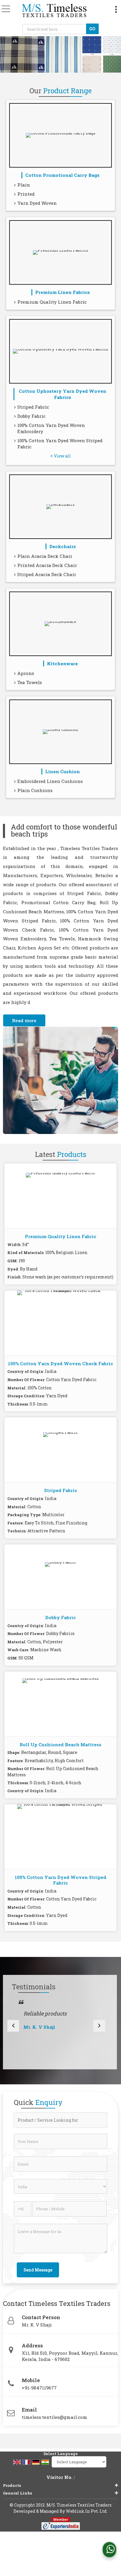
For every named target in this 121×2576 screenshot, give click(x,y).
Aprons (26, 673)
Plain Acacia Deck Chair (45, 556)
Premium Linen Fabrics (63, 292)
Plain (24, 185)
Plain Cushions (35, 790)
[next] (99, 2026)
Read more (24, 1020)
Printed (26, 194)
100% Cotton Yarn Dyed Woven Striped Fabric (60, 444)
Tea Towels (30, 682)
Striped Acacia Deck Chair (47, 574)
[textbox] (55, 29)
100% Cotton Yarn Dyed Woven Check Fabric (60, 1363)
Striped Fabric (33, 407)
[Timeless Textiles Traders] (54, 10)
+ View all (61, 456)
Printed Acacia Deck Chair (47, 565)
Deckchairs (63, 546)
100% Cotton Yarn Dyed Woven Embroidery (51, 428)
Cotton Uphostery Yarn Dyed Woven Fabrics (63, 394)
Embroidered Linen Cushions (50, 781)
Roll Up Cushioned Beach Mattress (60, 1745)
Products (12, 2485)
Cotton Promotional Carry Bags (62, 175)
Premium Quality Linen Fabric (52, 302)
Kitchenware (62, 663)
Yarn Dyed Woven (37, 203)
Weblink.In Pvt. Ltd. (87, 2511)
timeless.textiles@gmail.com (54, 2417)
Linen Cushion (63, 771)
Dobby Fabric (31, 416)
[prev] (13, 2026)
